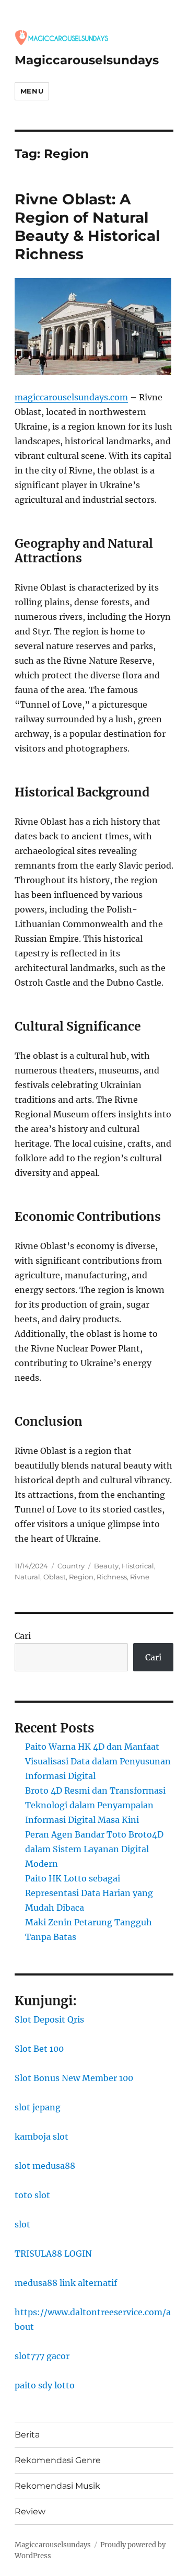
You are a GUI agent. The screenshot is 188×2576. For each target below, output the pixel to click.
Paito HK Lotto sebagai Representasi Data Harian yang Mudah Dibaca (89, 1893)
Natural (27, 1577)
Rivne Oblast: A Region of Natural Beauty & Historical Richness (87, 227)
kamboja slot (42, 2136)
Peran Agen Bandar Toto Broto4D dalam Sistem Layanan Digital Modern (94, 1849)
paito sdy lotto (45, 2385)
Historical (138, 1566)
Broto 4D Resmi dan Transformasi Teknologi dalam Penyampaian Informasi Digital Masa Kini (95, 1805)
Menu (32, 91)
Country (71, 1566)
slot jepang (38, 2107)
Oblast (55, 1577)
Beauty (106, 1566)
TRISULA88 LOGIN (53, 2254)
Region (81, 1577)
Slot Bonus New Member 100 (74, 2078)
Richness (112, 1577)
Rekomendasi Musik (57, 2486)
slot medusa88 (45, 2166)
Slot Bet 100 (39, 2049)
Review (30, 2511)
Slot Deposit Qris (49, 2019)
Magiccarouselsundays (87, 60)
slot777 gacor (42, 2356)
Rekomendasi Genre (58, 2460)
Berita (27, 2435)
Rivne (140, 1577)
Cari (23, 1636)
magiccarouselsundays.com (71, 397)
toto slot (32, 2195)
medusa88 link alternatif (66, 2283)
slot (22, 2224)
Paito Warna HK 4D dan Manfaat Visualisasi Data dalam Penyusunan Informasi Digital (98, 1761)
